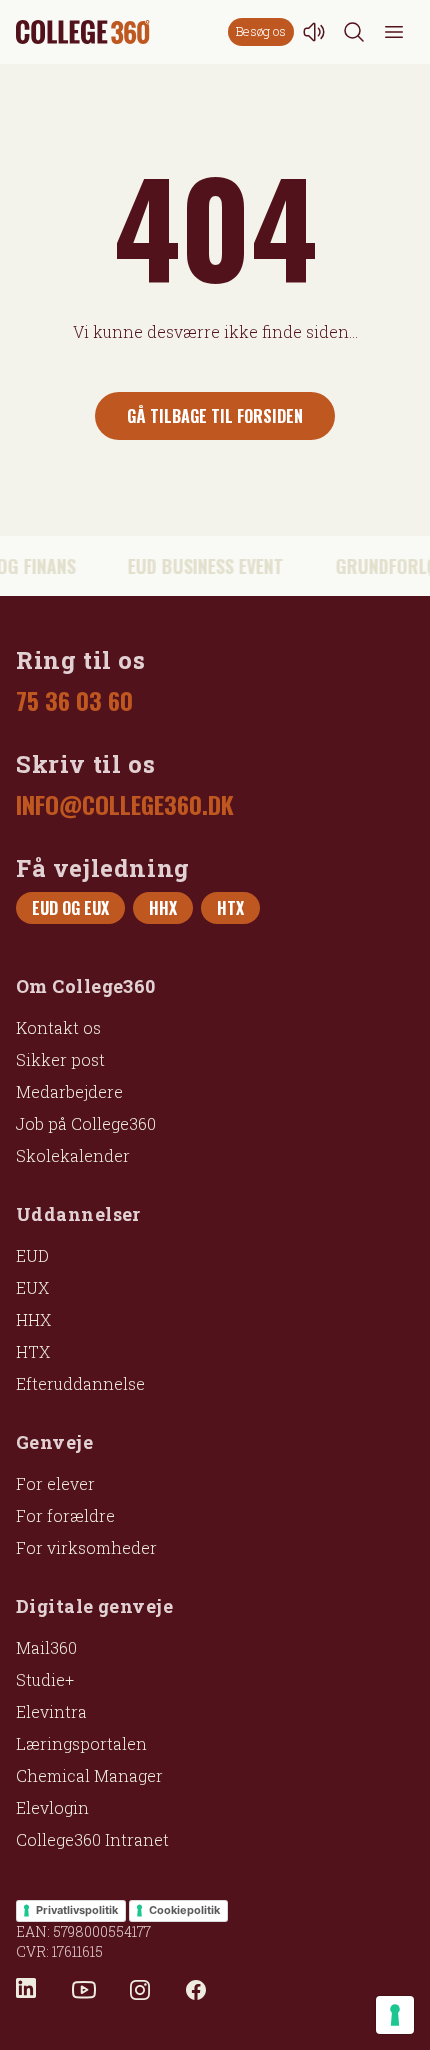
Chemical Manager (89, 1775)
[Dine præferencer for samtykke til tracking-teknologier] (395, 2015)
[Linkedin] (28, 1990)
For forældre (65, 1515)
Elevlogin (52, 1807)
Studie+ (45, 1679)
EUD (32, 1255)
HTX (33, 1351)
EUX (32, 1287)
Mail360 (46, 1647)
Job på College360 (86, 1123)
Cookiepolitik (184, 1910)
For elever (55, 1483)
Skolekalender (73, 1155)
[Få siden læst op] (314, 32)
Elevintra (51, 1711)
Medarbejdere (69, 1091)
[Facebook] (196, 1990)
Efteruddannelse (80, 1383)
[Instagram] (140, 1990)
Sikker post (60, 1059)
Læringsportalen (81, 1743)
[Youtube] (84, 1990)
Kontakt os (58, 1027)
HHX (33, 1319)
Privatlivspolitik (77, 1910)
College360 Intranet (92, 1839)
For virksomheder (86, 1547)
